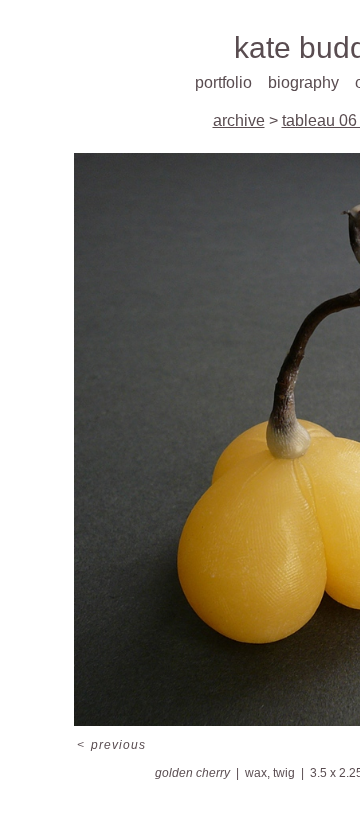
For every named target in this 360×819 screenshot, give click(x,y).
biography (303, 82)
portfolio (223, 82)
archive (239, 120)
